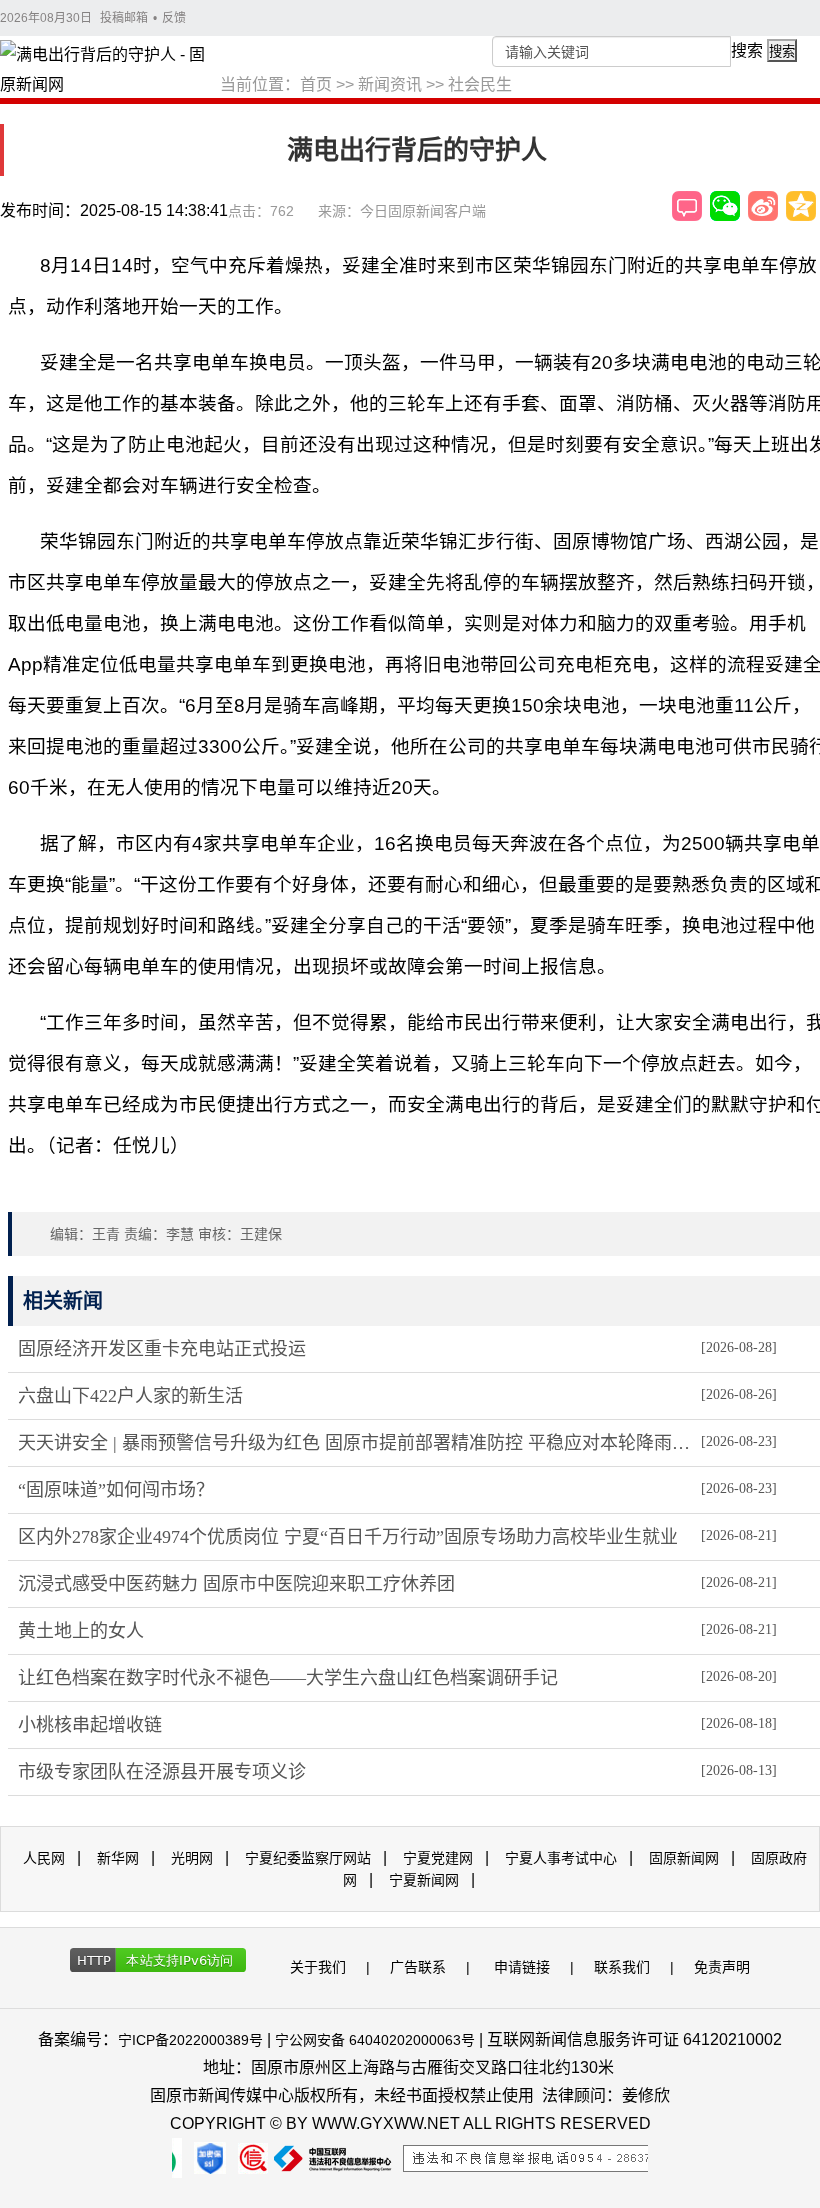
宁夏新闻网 (424, 1880)
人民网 (44, 1858)
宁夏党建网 (438, 1858)
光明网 (192, 1858)
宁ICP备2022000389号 (190, 2040)
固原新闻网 (684, 1858)
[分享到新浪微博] (763, 206)
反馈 (174, 18)
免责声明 (722, 1967)
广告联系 (418, 1967)
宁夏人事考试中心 (561, 1858)
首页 (316, 84)
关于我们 (318, 1967)
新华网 (118, 1858)
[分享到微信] (725, 206)
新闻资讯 (390, 84)
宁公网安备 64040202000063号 (375, 2040)
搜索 (747, 50)
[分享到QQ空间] (801, 206)
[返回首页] (110, 71)
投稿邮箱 (124, 18)
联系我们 (622, 1967)
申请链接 (522, 1967)
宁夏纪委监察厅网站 (308, 1858)
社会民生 (480, 84)
